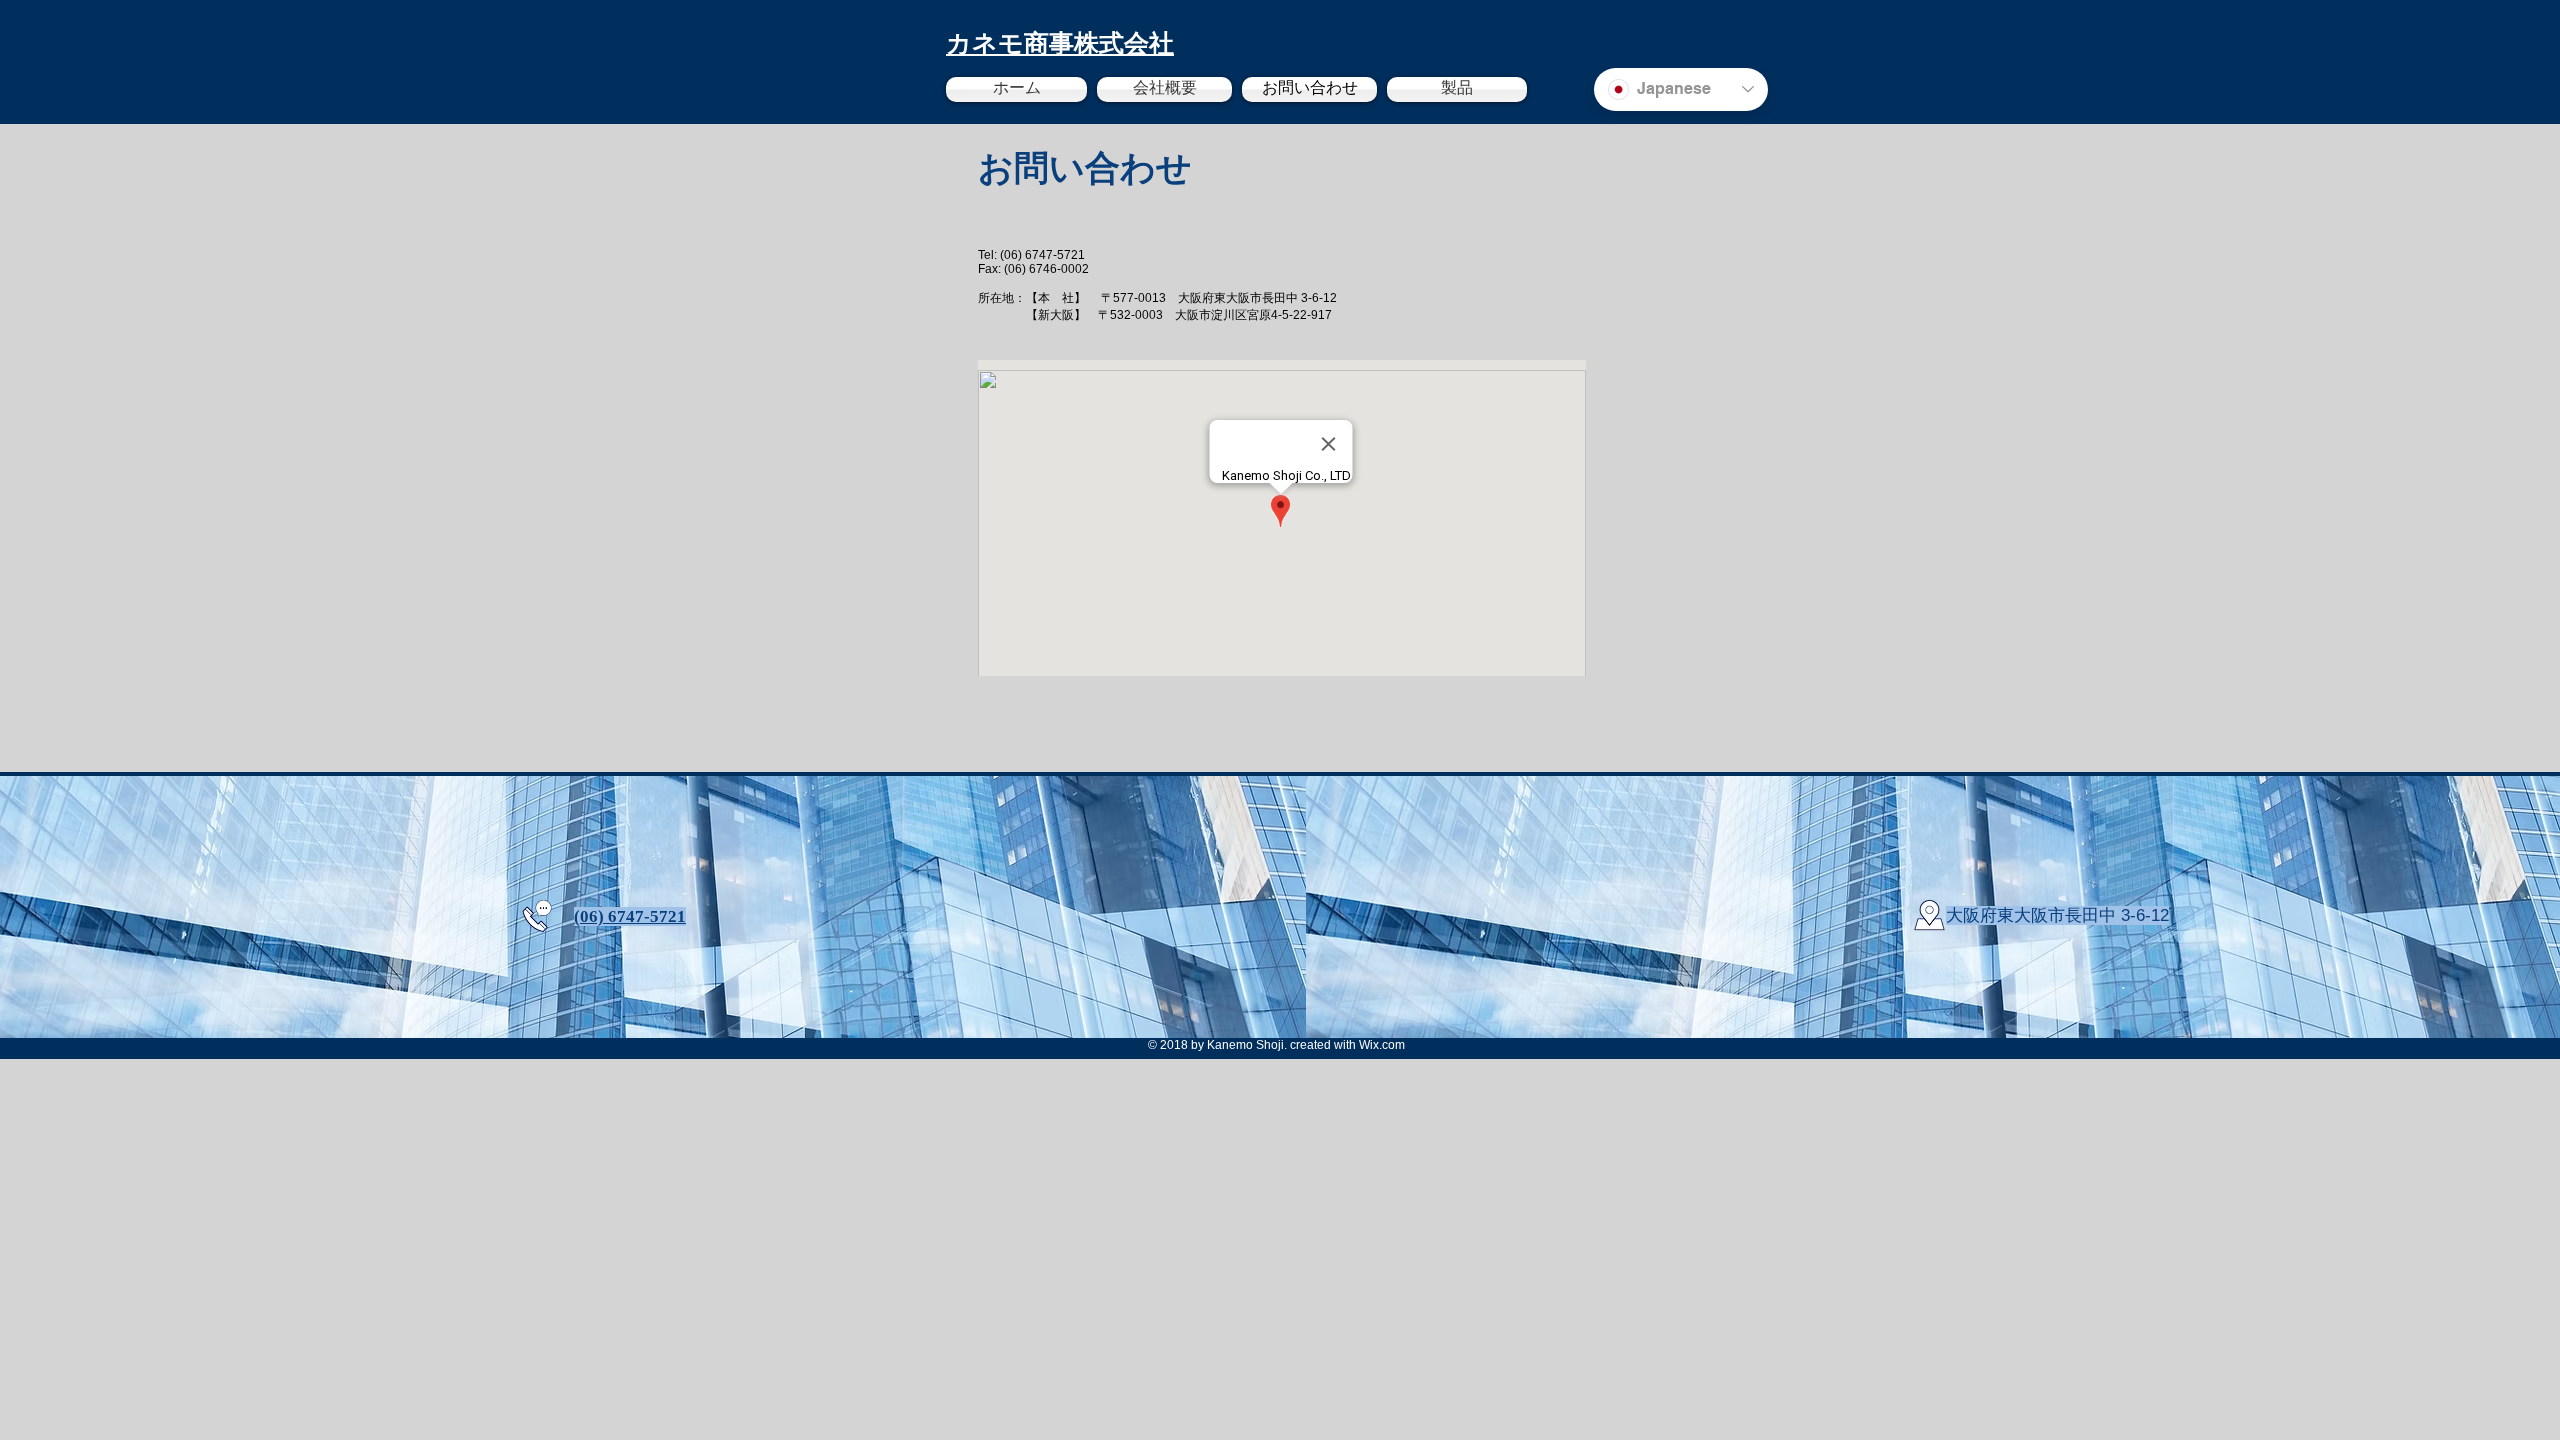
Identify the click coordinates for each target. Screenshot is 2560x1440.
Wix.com (1382, 1045)
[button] (1454, 89)
